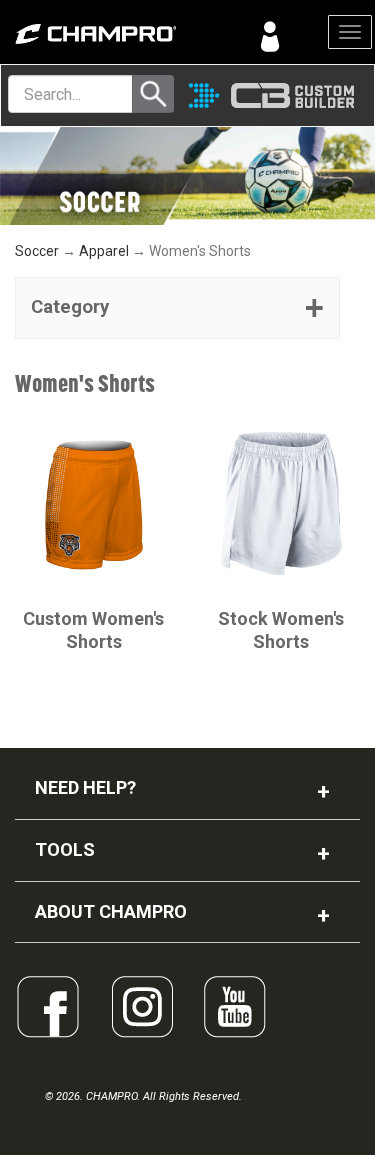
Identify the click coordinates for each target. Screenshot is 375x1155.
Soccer (37, 251)
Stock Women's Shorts (281, 629)
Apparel (104, 251)
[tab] (177, 308)
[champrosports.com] (94, 34)
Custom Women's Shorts (93, 629)
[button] (177, 308)
